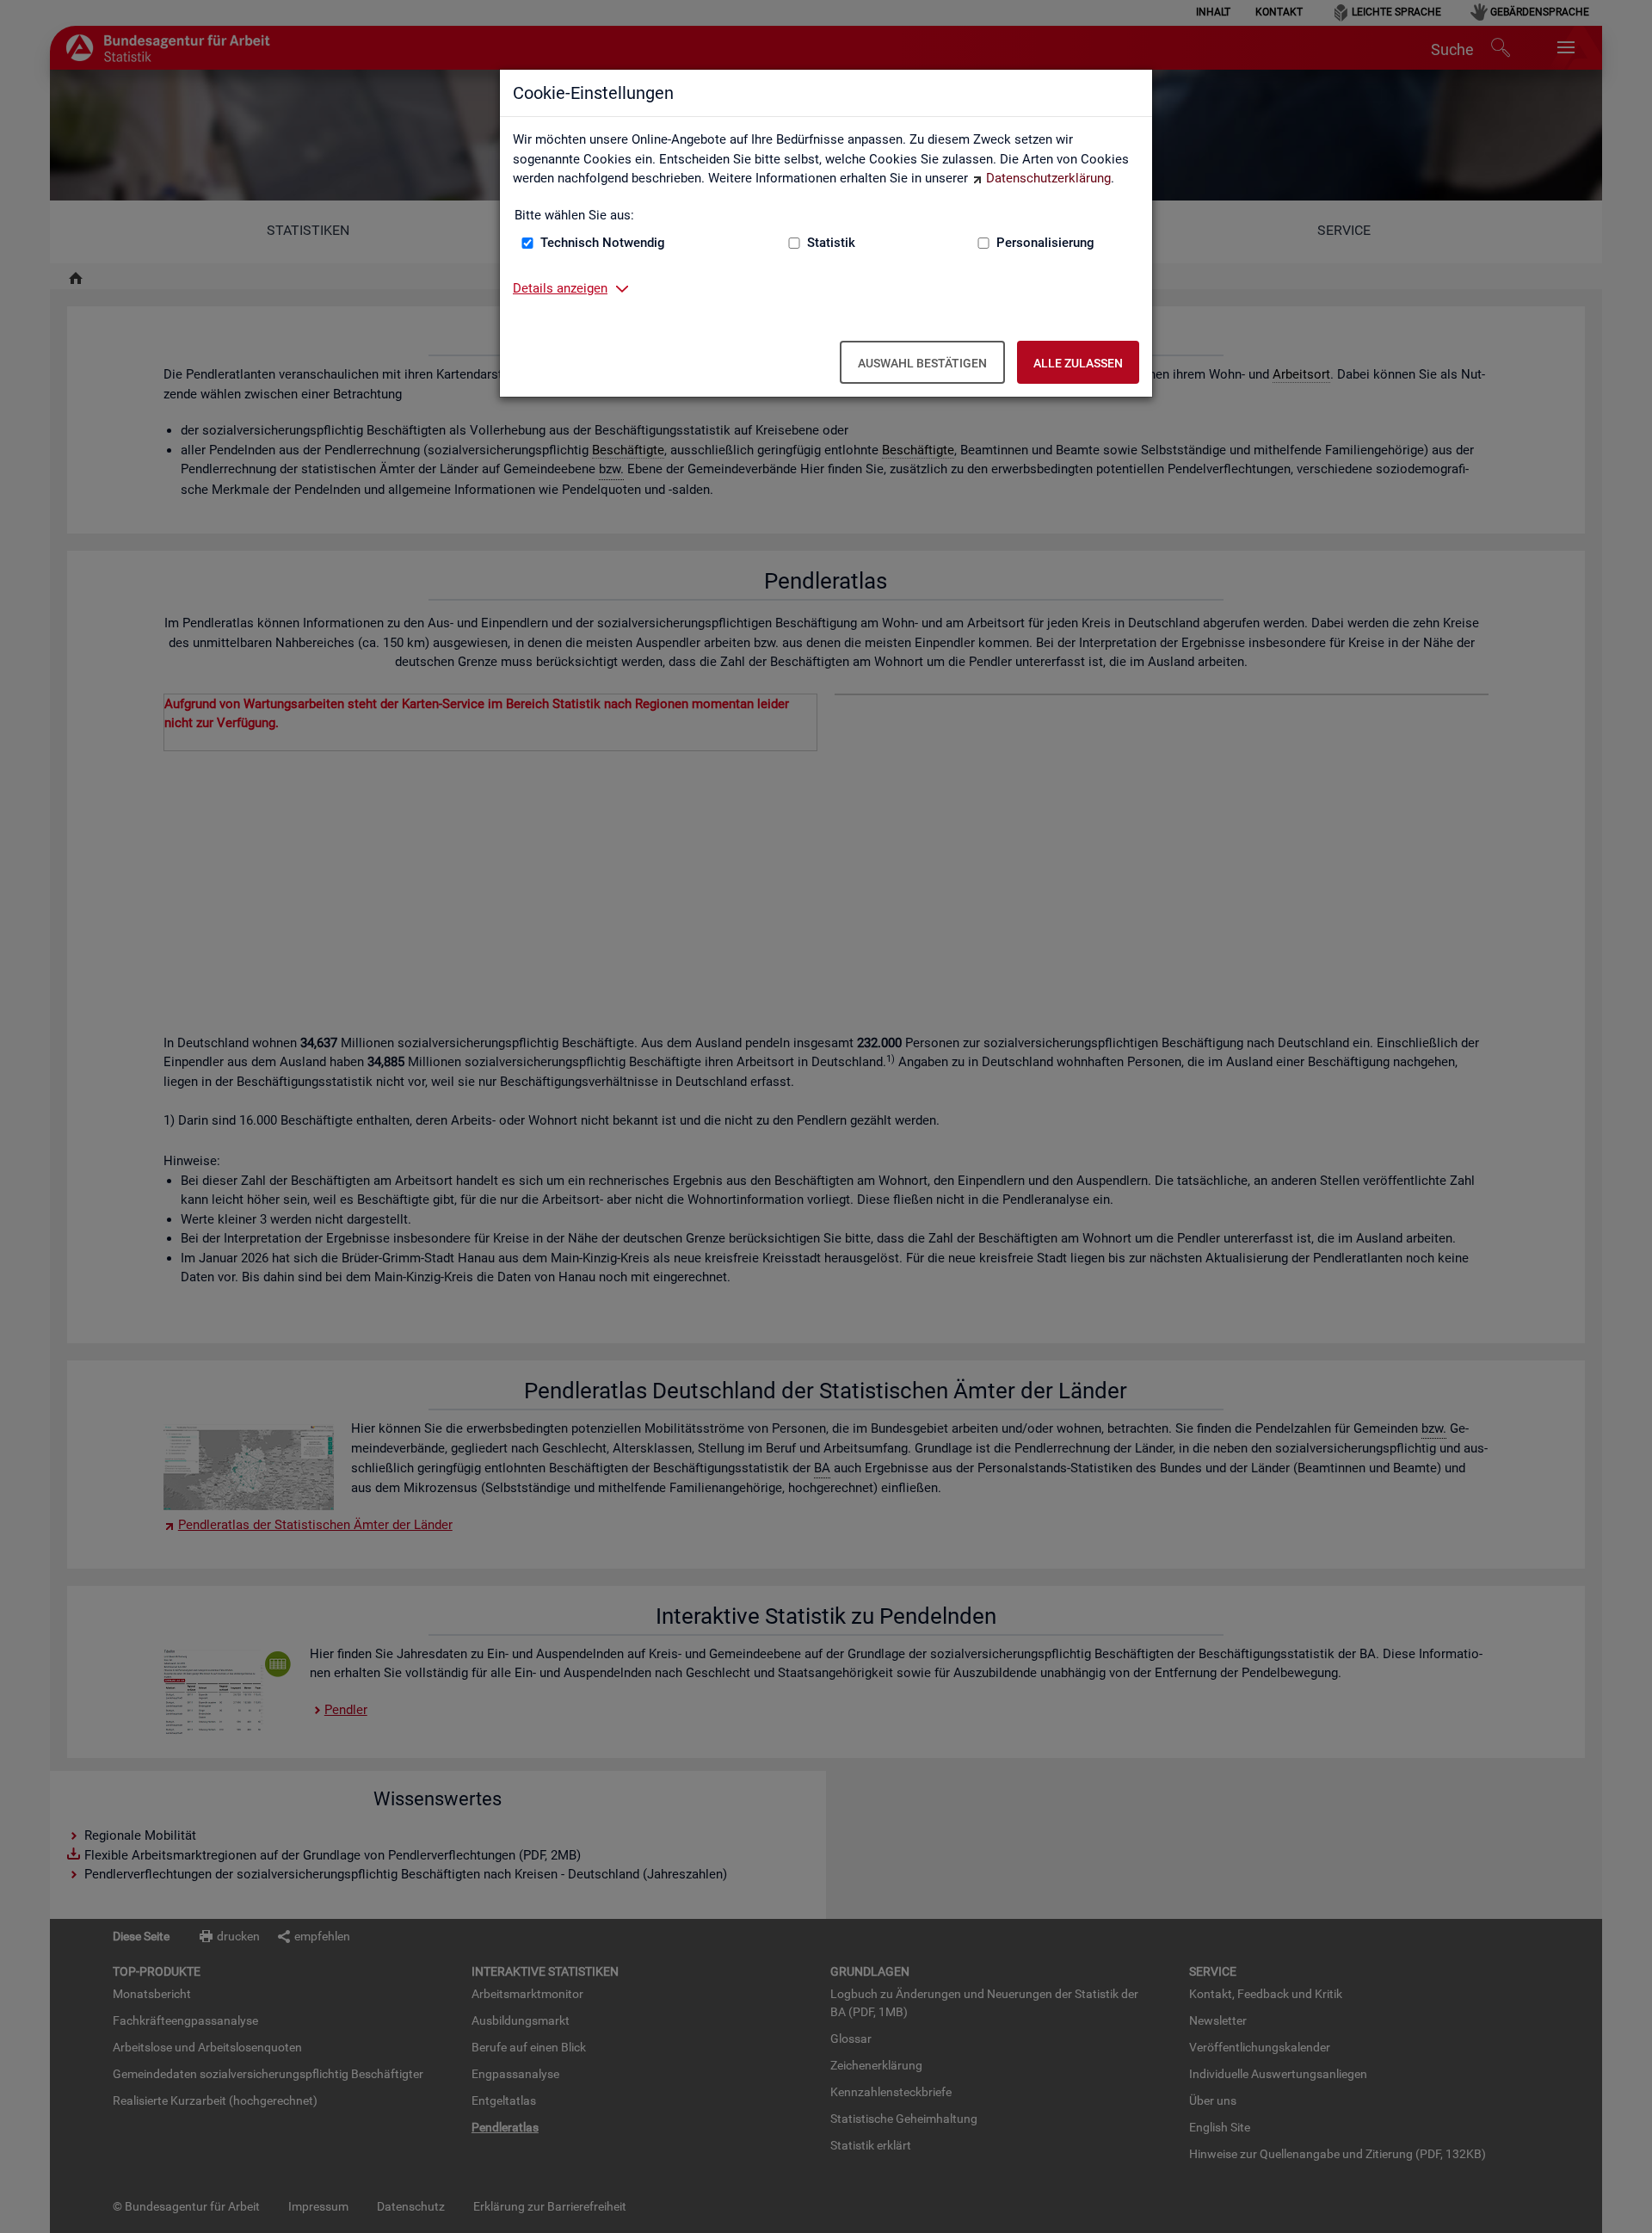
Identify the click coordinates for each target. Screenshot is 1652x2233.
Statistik (831, 243)
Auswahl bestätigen (922, 363)
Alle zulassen (1078, 363)
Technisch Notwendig (603, 243)
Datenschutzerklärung (1048, 178)
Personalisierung (1045, 243)
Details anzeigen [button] (560, 288)
